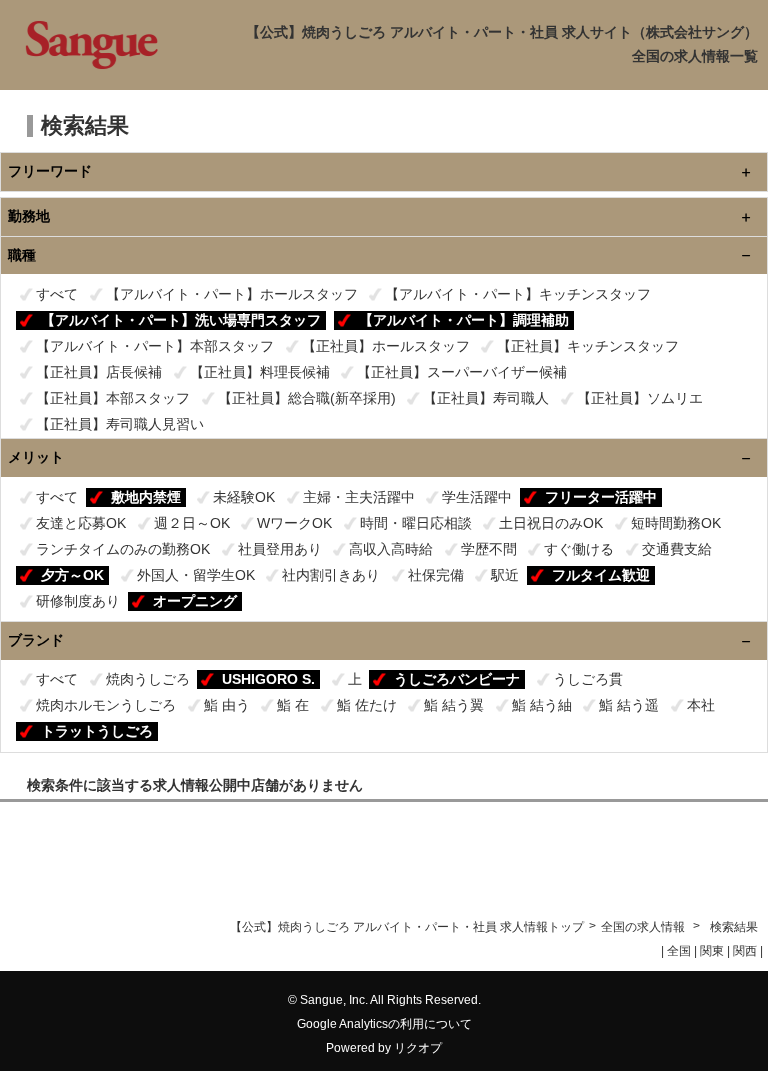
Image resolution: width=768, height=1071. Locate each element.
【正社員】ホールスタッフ (386, 346)
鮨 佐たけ (367, 705)
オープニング (195, 601)
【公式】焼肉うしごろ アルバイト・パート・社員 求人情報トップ (407, 927)
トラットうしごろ (97, 731)
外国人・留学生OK (196, 575)
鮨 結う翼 (454, 705)
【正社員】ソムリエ (640, 398)
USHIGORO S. (268, 679)
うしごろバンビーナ (457, 679)
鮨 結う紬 (542, 705)
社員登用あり (280, 549)
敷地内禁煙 (146, 497)
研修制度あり (78, 601)
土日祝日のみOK (551, 523)
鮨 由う (227, 705)
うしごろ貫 (588, 679)
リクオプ (418, 1048)
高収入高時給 (391, 549)
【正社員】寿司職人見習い (120, 424)
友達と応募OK (81, 523)
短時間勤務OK (676, 523)
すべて (57, 294)
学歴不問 (489, 549)
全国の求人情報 (644, 927)
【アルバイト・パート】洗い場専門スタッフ (181, 320)
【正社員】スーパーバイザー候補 (462, 372)
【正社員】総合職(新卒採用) (307, 398)
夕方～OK (72, 575)
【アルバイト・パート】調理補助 (464, 320)
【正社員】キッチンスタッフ (588, 346)
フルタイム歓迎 (601, 575)
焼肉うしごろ (148, 679)
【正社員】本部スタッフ (113, 398)
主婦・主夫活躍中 (359, 497)
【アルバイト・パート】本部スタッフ (155, 346)
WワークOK (294, 523)
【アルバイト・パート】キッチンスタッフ (518, 294)
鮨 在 (293, 705)
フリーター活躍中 (601, 497)
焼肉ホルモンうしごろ (106, 705)
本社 (701, 705)
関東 (712, 951)
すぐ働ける (579, 549)
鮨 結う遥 (629, 705)
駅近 (505, 575)
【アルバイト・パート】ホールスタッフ (232, 294)
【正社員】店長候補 (99, 372)
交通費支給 (677, 549)
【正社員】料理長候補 (260, 372)
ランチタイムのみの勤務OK (123, 549)
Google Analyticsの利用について (384, 1024)
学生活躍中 (477, 497)
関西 (745, 951)
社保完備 (436, 575)
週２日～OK (192, 523)
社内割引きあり (331, 575)
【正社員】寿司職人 (486, 398)
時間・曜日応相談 (416, 523)
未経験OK (244, 497)
